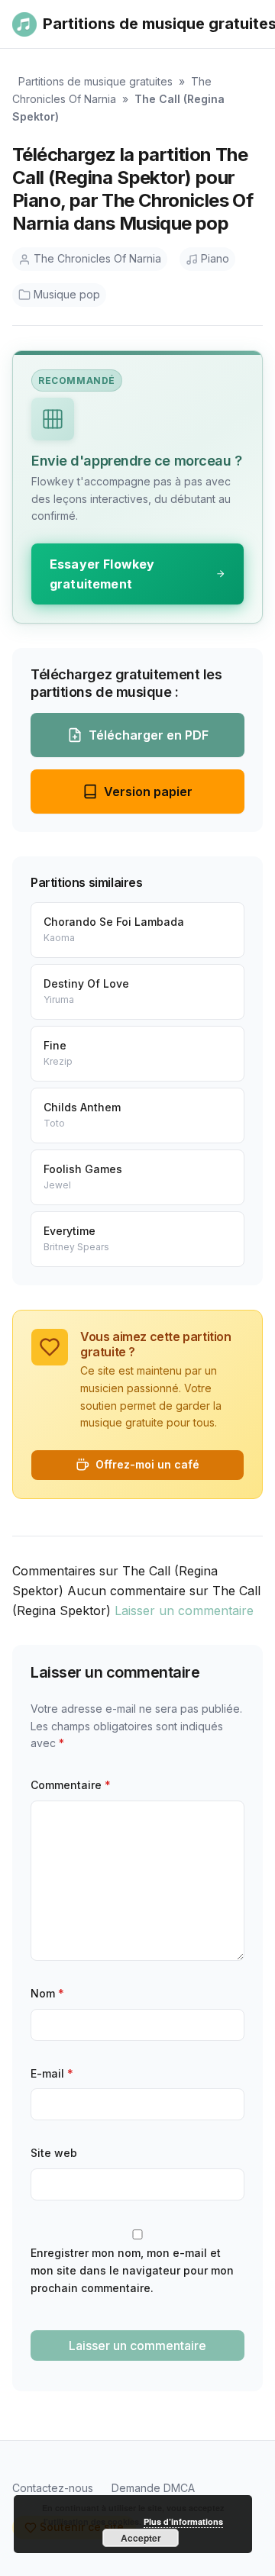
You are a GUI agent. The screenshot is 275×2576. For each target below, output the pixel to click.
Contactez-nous (53, 2488)
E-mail (52, 2073)
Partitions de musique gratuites (95, 81)
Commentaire (71, 1785)
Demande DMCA (153, 2488)
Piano (215, 258)
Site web (54, 2153)
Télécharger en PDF (149, 735)
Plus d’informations (183, 2521)
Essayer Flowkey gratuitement (102, 574)
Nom (47, 1993)
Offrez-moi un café (147, 1464)
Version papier (148, 791)
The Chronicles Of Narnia (97, 258)
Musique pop (67, 294)
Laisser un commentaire (184, 1610)
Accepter (141, 2538)
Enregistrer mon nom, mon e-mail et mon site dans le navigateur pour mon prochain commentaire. (132, 2270)
